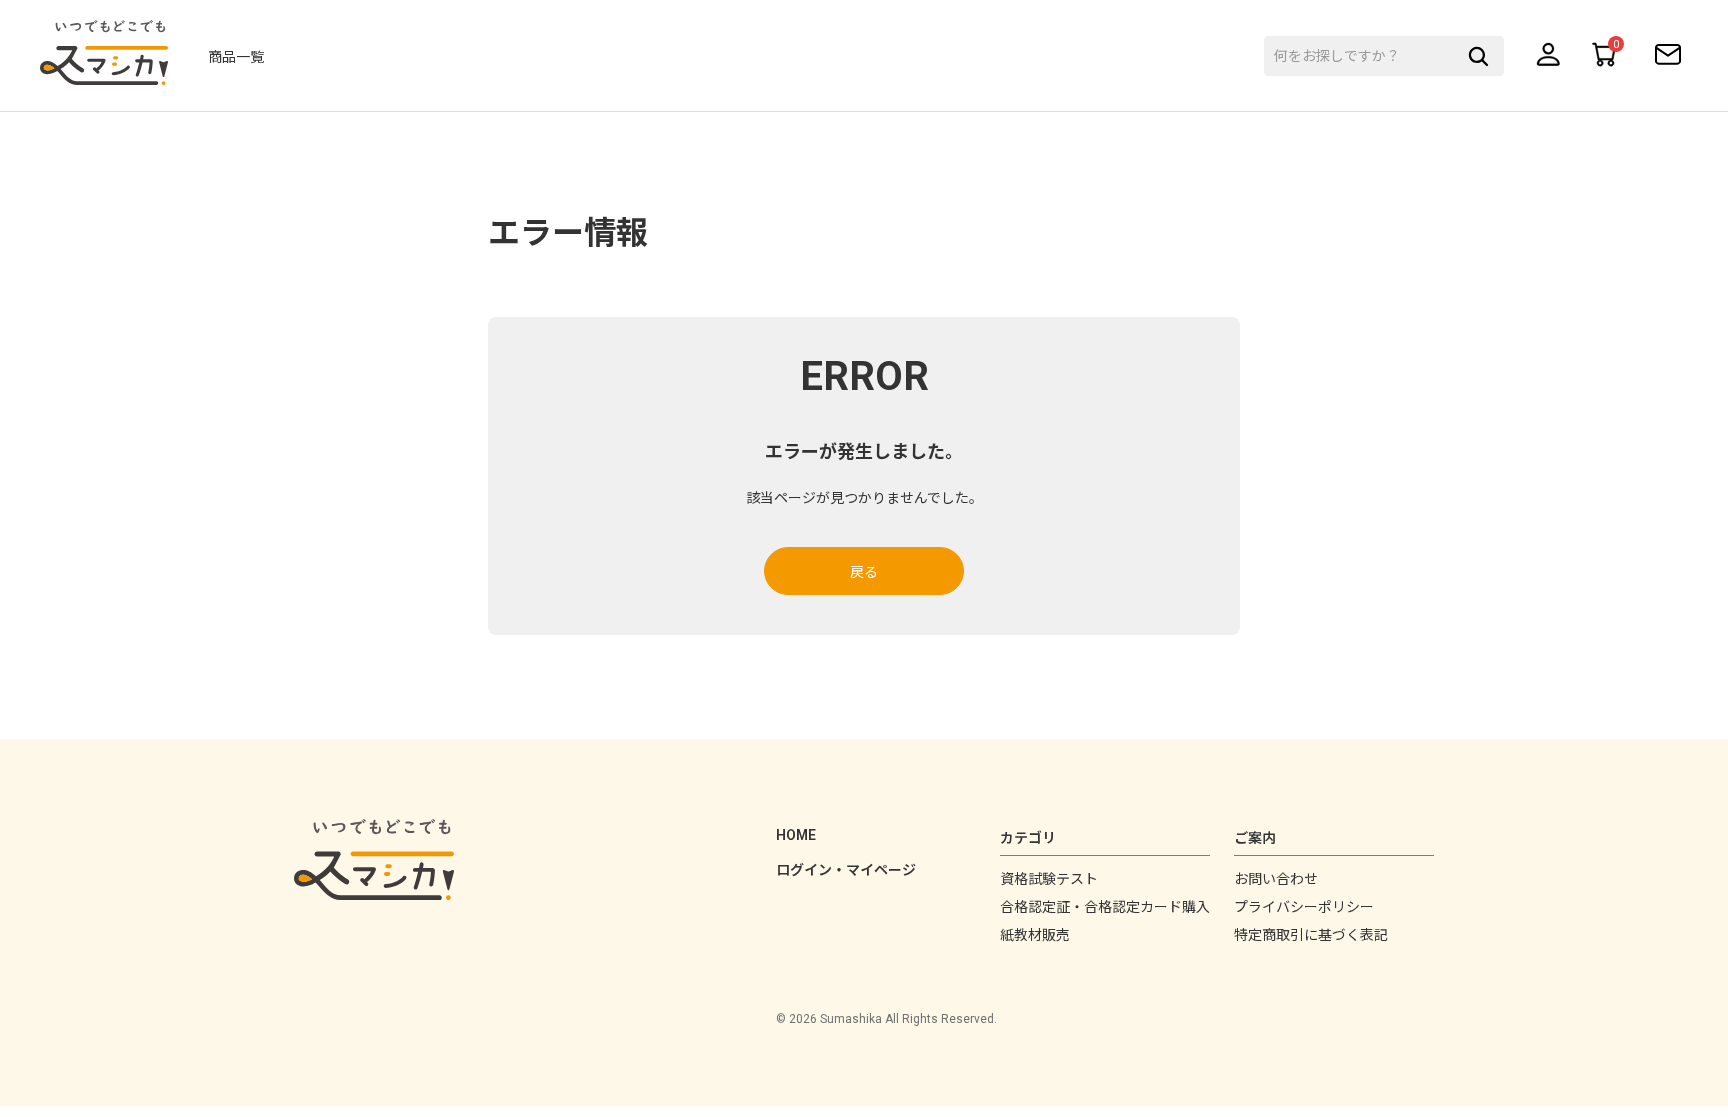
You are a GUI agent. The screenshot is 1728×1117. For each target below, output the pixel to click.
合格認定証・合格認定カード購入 (1105, 907)
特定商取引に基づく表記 (1311, 935)
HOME (796, 835)
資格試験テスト (1049, 879)
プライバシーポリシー (1304, 907)
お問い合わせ (1276, 879)
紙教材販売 (1035, 935)
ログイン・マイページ (846, 870)
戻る (864, 572)
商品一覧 (236, 57)
